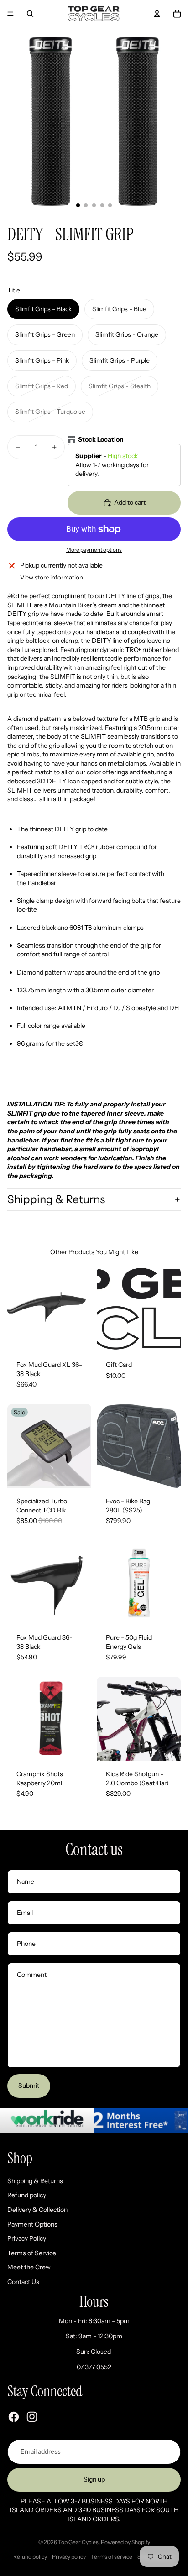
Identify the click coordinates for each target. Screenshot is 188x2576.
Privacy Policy (27, 2238)
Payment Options (32, 2224)
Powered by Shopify (125, 2542)
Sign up (94, 2479)
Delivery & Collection (37, 2210)
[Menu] (10, 14)
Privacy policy (69, 2557)
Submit (29, 2086)
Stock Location (101, 439)
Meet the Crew (29, 2267)
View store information (52, 577)
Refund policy (27, 2195)
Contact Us (23, 2282)
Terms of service (112, 2557)
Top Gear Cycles (78, 2542)
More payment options (94, 550)
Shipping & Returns (56, 1199)
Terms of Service (32, 2253)
